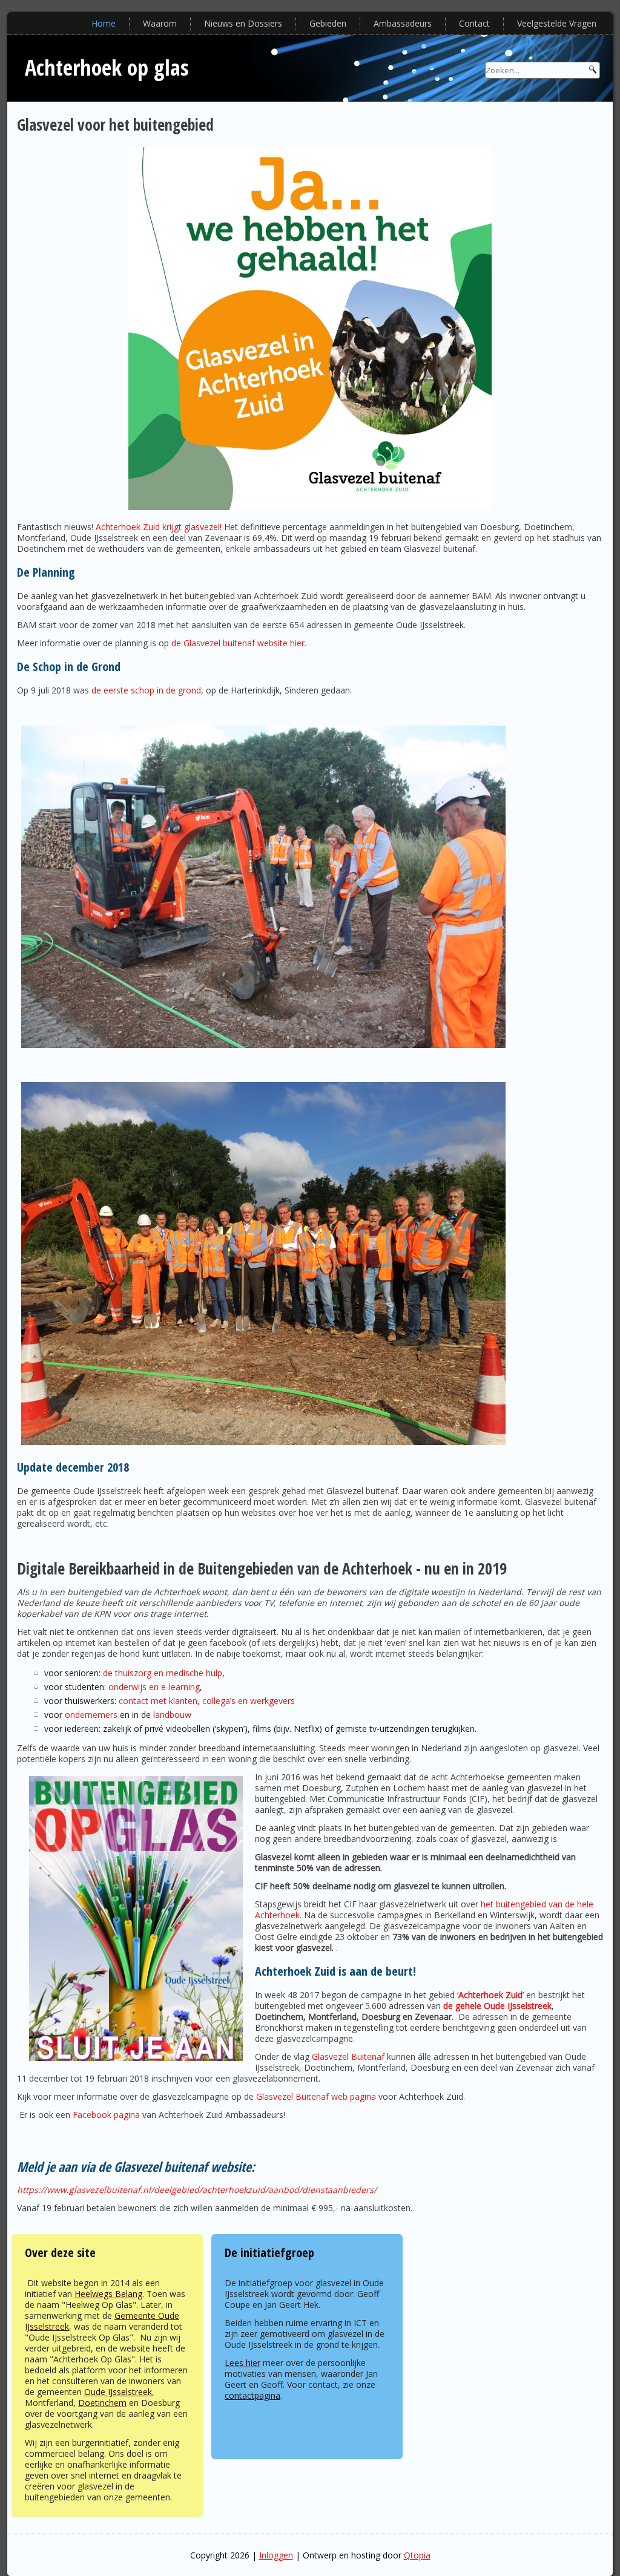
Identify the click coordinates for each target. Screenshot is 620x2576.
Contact (474, 23)
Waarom (160, 23)
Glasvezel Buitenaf (348, 2057)
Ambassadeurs (403, 23)
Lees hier (242, 2363)
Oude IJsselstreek (118, 2392)
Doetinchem (102, 2403)
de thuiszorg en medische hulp (163, 1673)
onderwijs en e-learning (154, 1687)
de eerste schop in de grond (146, 690)
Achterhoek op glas (107, 67)
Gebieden (328, 23)
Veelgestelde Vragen (557, 23)
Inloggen (276, 2555)
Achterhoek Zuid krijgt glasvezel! (159, 527)
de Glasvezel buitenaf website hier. (239, 643)
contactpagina (252, 2395)
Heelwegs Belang (108, 2294)
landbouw (172, 1715)
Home (104, 23)
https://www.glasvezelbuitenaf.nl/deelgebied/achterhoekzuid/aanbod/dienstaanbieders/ (197, 2190)
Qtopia (417, 2555)
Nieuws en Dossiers (243, 23)
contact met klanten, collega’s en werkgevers (207, 1701)
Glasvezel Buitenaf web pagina (316, 2096)
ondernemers (91, 1715)
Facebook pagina (106, 2115)
